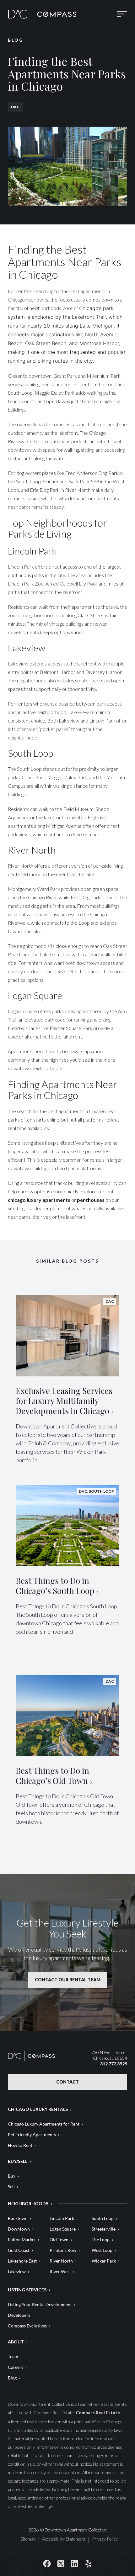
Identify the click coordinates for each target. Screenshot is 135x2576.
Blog (12, 2378)
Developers (19, 2315)
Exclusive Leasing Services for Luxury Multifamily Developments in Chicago (64, 1401)
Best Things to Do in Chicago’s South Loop (55, 1586)
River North (61, 2261)
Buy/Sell (18, 2161)
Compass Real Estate (98, 2413)
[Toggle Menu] (122, 14)
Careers (16, 2367)
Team (13, 2356)
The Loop (101, 2240)
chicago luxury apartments (39, 1200)
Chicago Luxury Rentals (38, 2109)
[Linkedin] (74, 2563)
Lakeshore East (22, 2261)
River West (60, 2271)
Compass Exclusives (27, 2326)
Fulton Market (22, 2240)
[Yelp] (88, 2563)
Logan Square (63, 2229)
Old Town (59, 2240)
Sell (11, 2187)
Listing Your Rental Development (40, 2304)
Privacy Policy (105, 2539)
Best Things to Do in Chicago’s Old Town (52, 1776)
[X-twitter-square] (61, 2563)
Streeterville (104, 2229)
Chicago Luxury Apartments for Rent (44, 2124)
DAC (15, 107)
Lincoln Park (62, 2218)
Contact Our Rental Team (68, 1980)
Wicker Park (104, 2261)
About (16, 2342)
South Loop (103, 2218)
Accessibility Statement (64, 2539)
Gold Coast (19, 2250)
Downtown (19, 2229)
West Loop (102, 2250)
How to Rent (20, 2145)
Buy (12, 2176)
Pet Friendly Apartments (32, 2134)
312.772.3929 (114, 2064)
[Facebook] (47, 2563)
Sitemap (28, 2539)
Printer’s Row (63, 2250)
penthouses (91, 1200)
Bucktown (18, 2218)
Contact (67, 2082)
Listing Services (27, 2290)
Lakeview (17, 2271)
